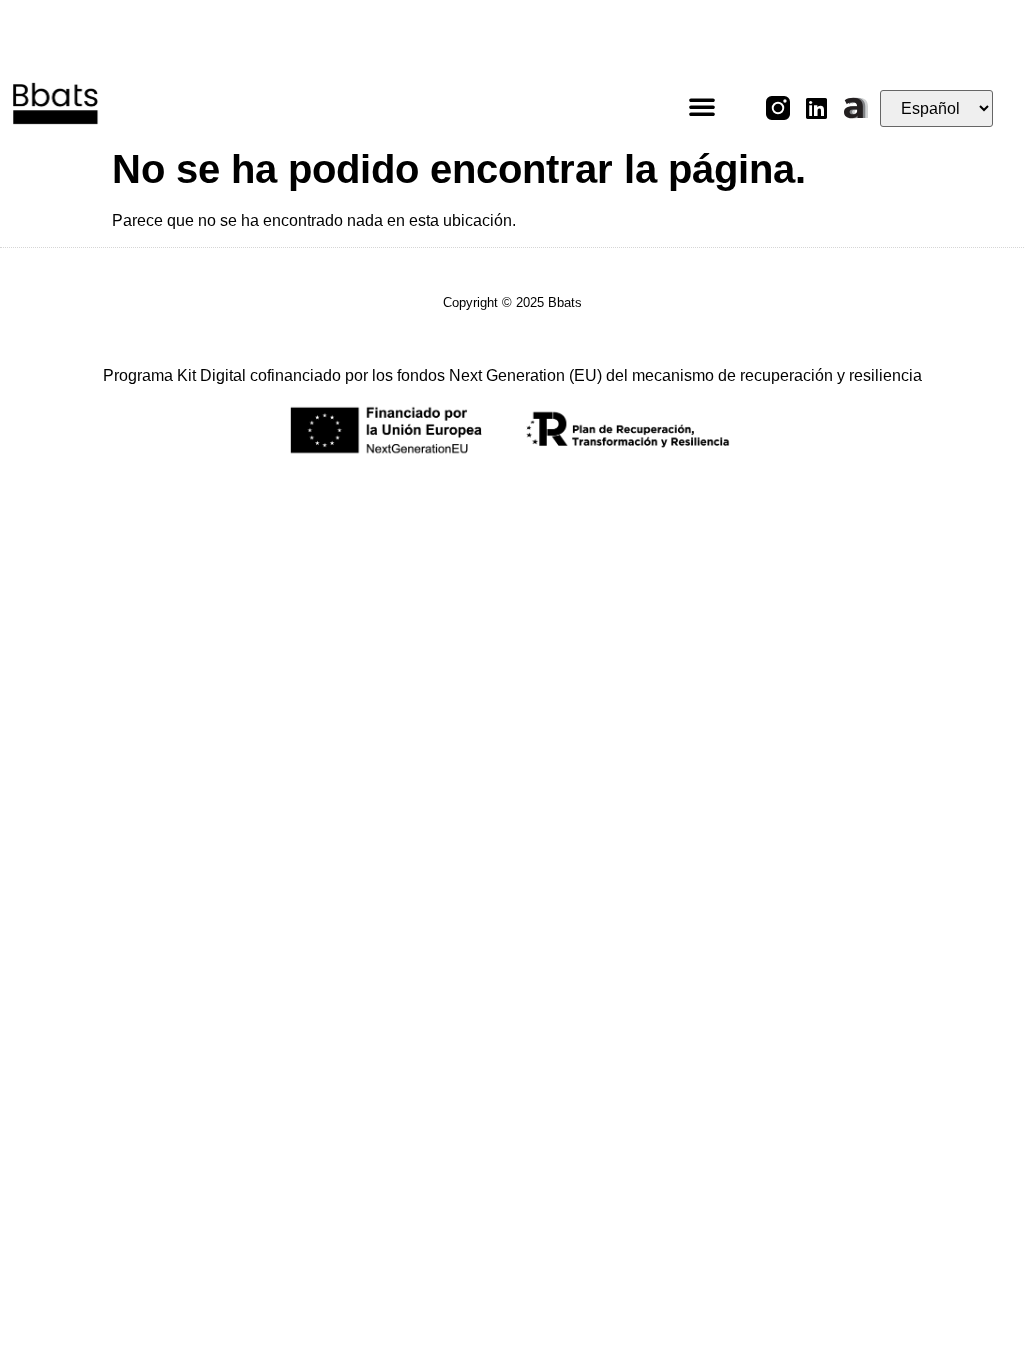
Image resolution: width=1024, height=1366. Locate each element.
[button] (702, 106)
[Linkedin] (817, 108)
